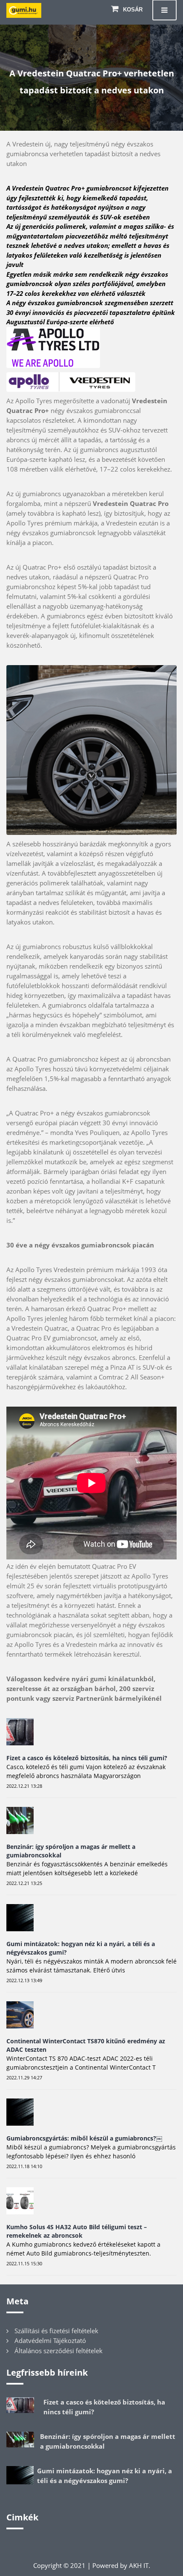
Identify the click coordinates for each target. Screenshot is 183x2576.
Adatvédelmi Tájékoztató (50, 2340)
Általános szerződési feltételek (59, 2351)
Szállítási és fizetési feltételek (56, 2331)
